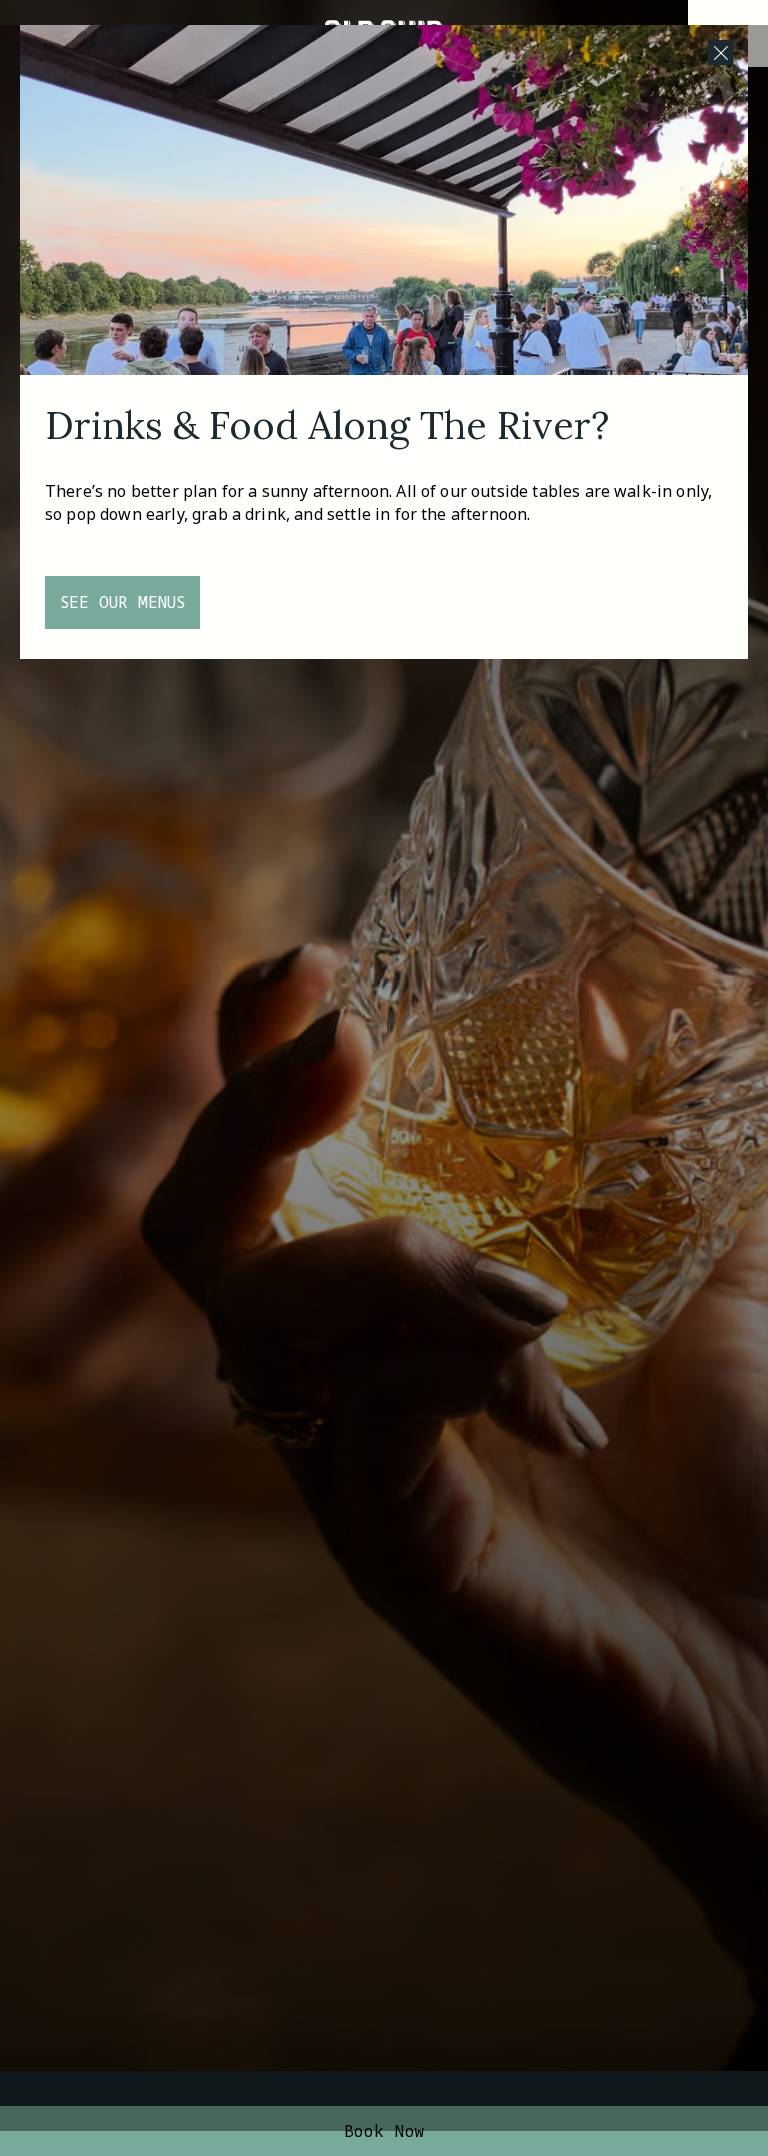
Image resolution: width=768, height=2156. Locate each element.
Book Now (384, 2131)
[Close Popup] (720, 52)
